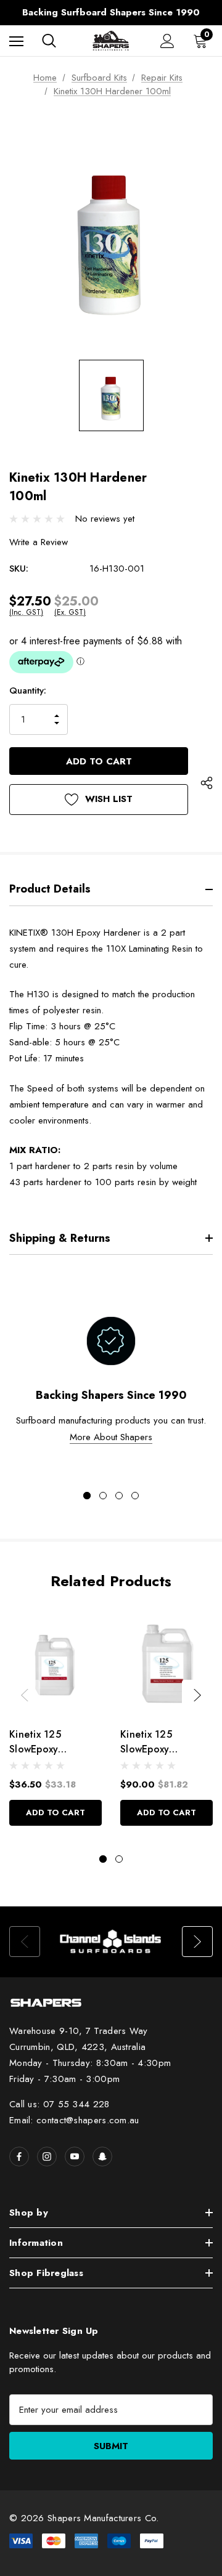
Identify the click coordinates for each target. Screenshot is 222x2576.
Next (197, 1695)
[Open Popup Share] (207, 784)
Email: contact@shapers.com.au (74, 2120)
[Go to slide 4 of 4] (135, 1496)
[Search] (49, 41)
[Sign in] (167, 41)
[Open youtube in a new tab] (75, 2157)
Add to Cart (55, 1813)
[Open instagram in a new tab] (47, 2157)
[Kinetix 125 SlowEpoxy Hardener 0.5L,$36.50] (55, 1663)
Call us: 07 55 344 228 (60, 2104)
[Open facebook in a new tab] (19, 2157)
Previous (25, 1695)
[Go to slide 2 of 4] (103, 1496)
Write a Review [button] (39, 542)
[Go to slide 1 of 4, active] (87, 1496)
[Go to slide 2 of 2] (119, 1859)
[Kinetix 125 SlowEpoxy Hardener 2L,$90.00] (166, 1663)
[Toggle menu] (16, 41)
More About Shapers (111, 1437)
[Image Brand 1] (111, 1942)
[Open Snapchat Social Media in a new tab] (102, 2157)
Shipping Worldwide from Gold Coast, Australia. (111, 15)
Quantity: (28, 691)
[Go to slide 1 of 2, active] (103, 1859)
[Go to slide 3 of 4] (119, 1496)
